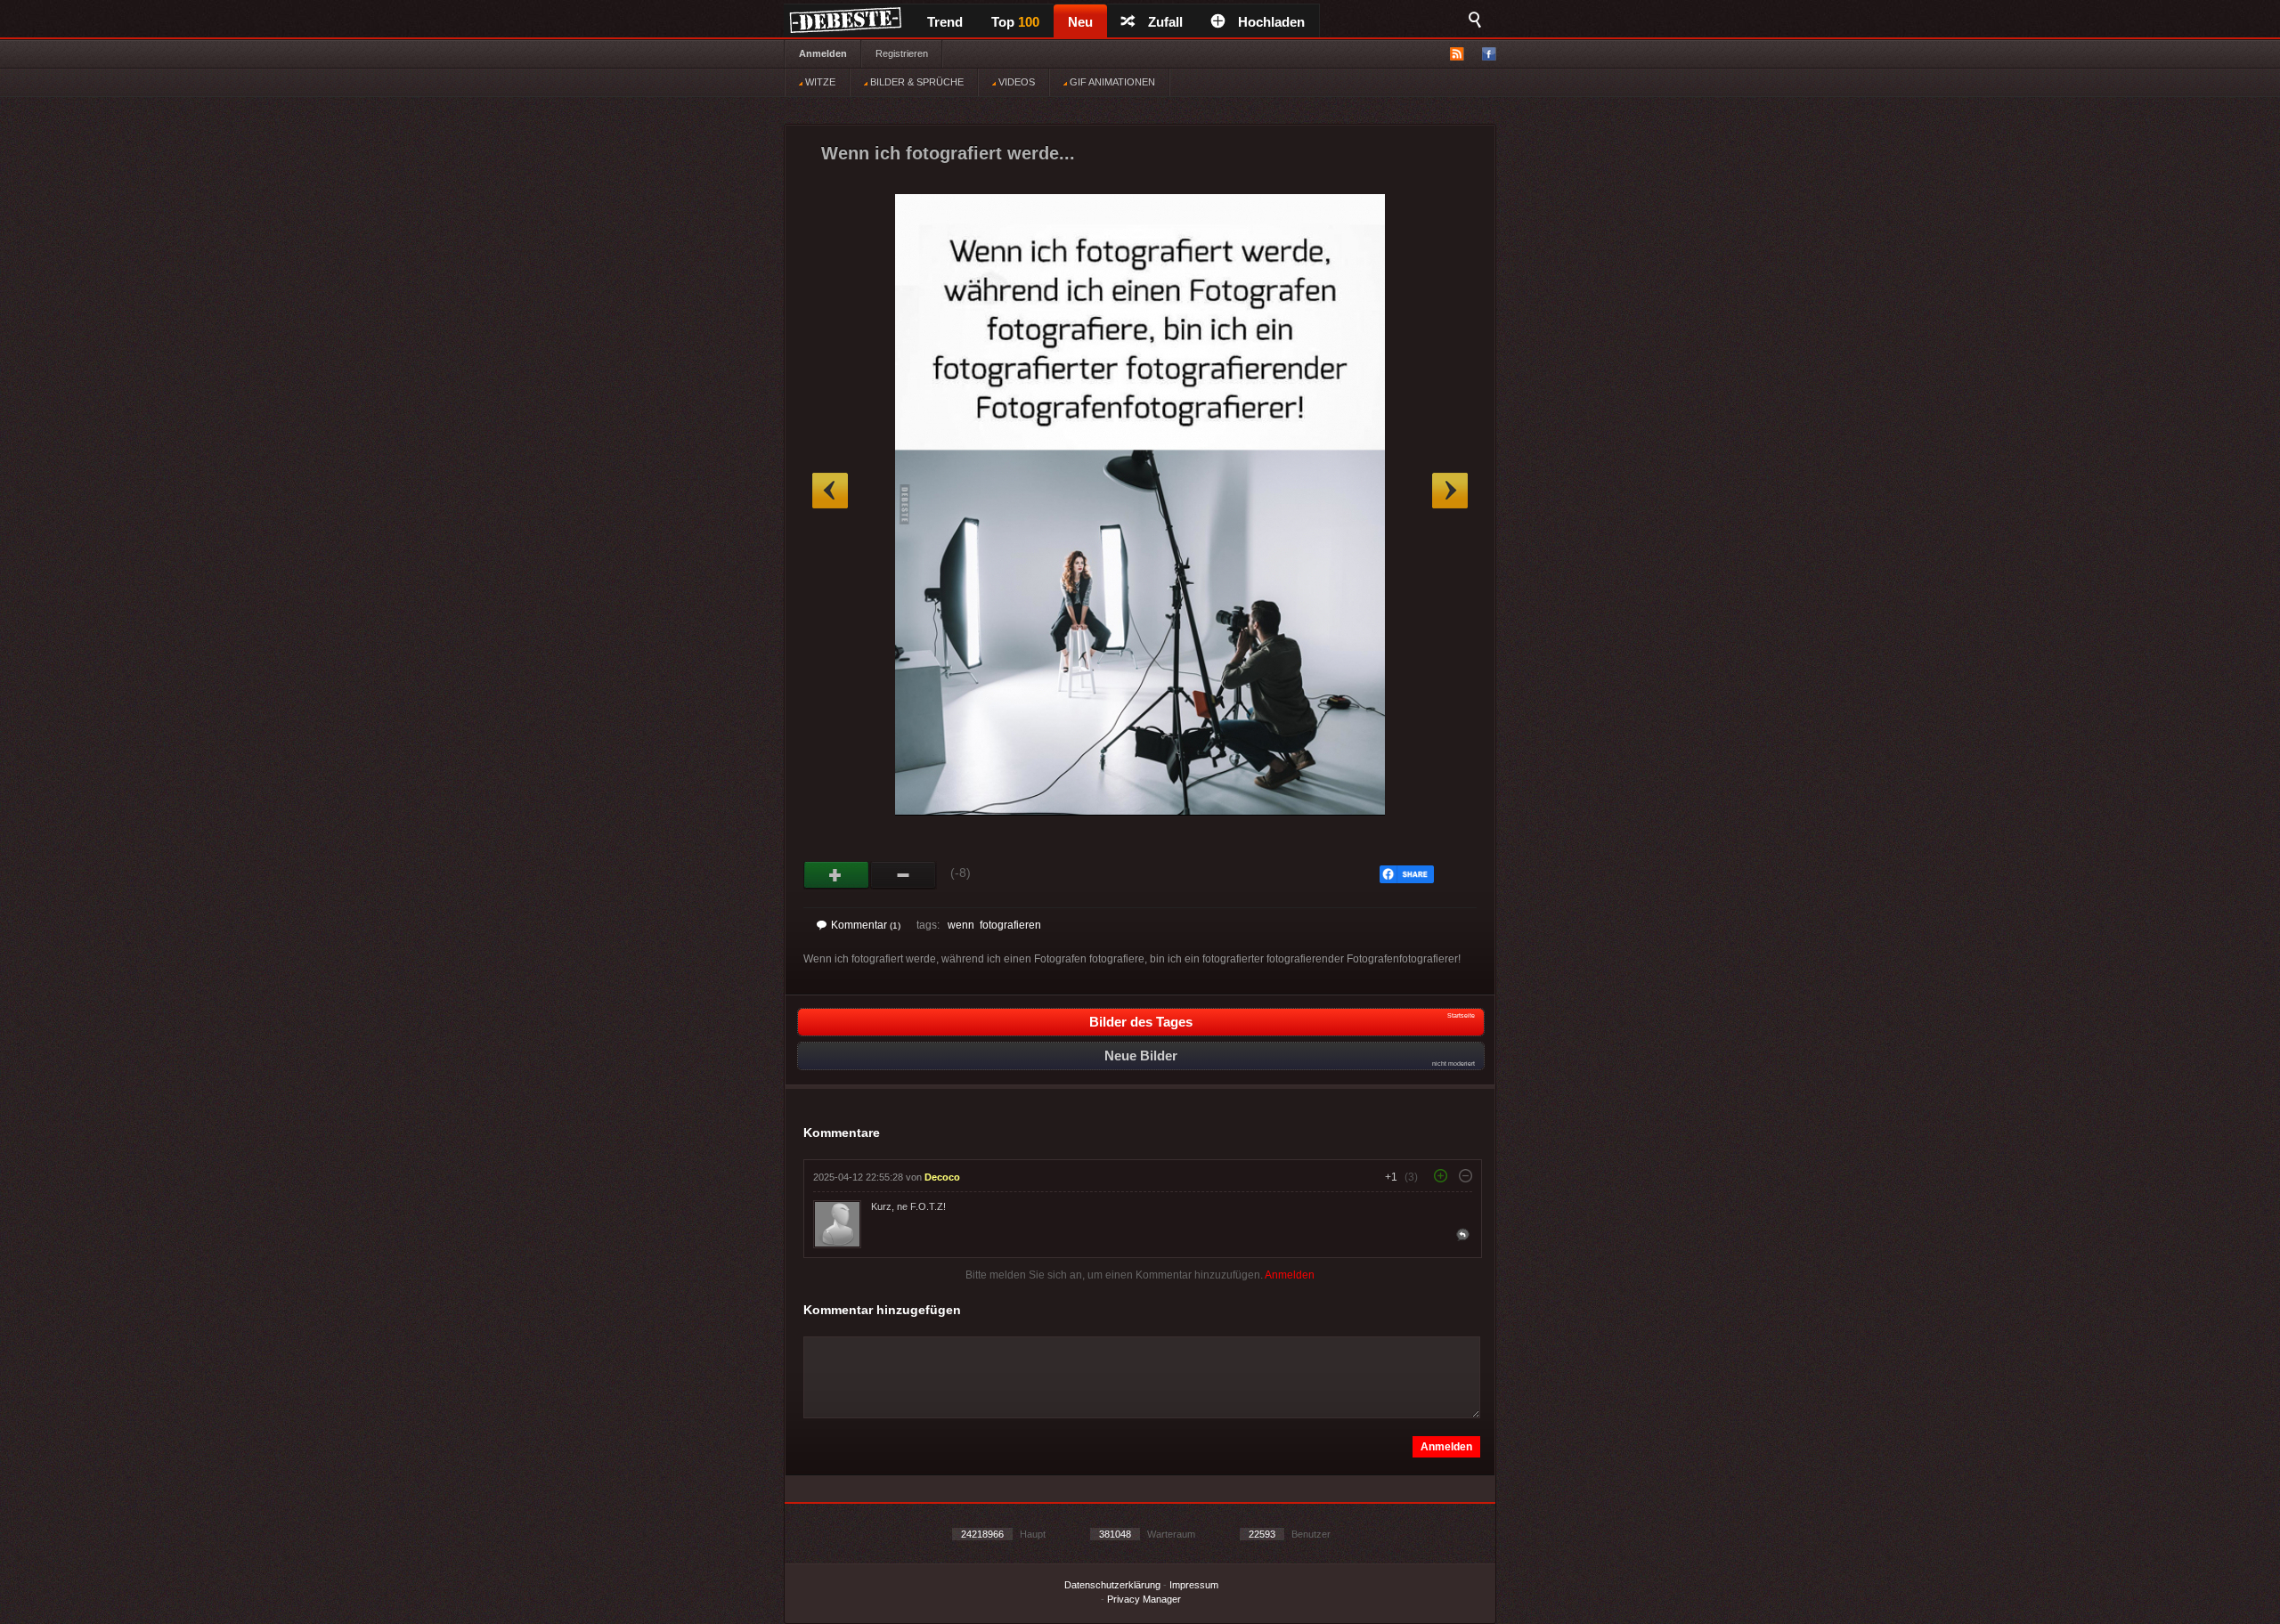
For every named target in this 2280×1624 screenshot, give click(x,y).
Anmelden (823, 53)
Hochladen (1271, 22)
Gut (837, 875)
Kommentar (866, 925)
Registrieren (902, 53)
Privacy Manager (1144, 1599)
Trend (945, 22)
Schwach (904, 875)
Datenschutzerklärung (1112, 1585)
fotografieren (1010, 925)
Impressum (1194, 1585)
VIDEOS (1015, 82)
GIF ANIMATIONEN (1111, 82)
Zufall (1165, 22)
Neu (1080, 22)
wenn (961, 925)
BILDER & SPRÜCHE (916, 82)
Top (1015, 22)
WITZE (819, 82)
